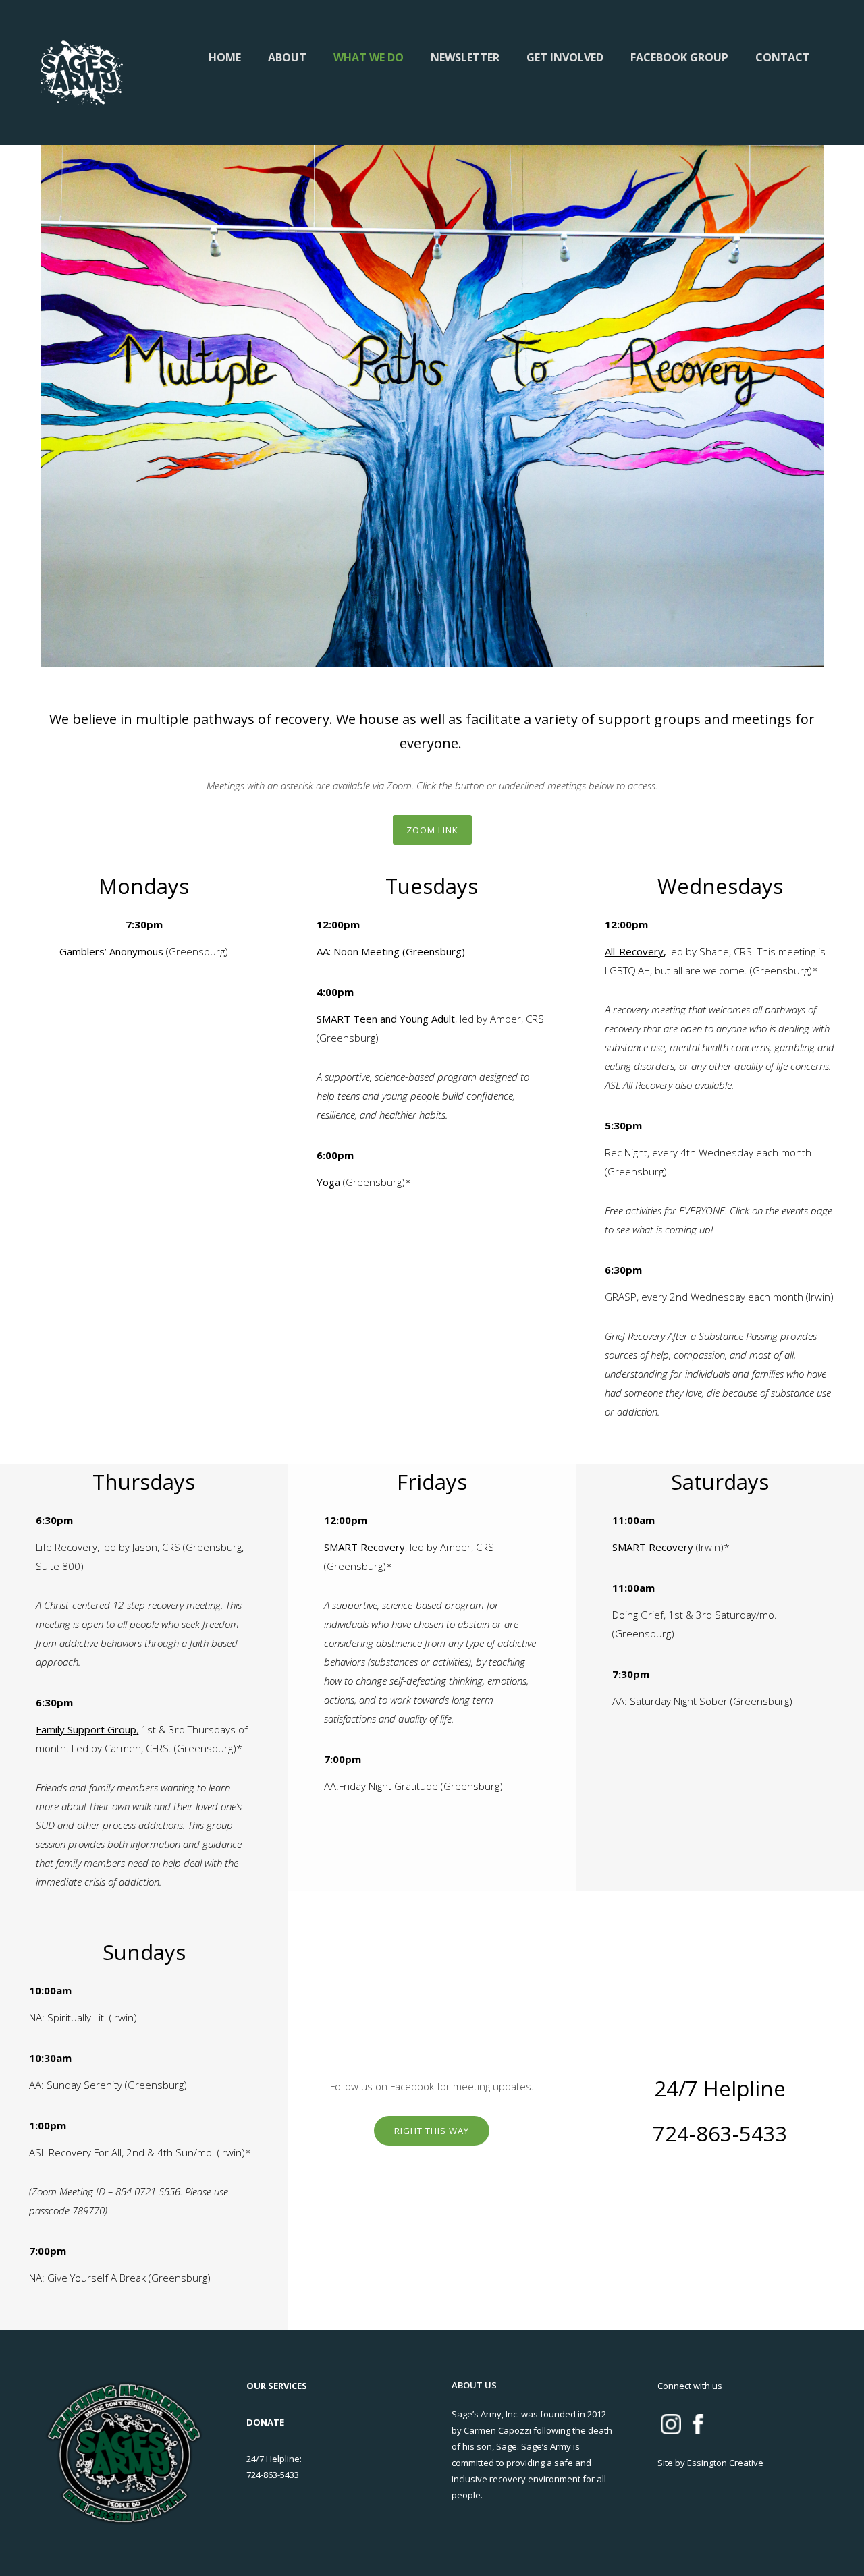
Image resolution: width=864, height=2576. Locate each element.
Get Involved (565, 57)
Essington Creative (725, 2463)
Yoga (328, 1182)
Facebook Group (679, 57)
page (821, 1210)
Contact (783, 57)
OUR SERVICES (277, 2386)
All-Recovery (634, 951)
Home (225, 57)
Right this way (432, 2131)
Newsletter (465, 57)
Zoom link (432, 830)
